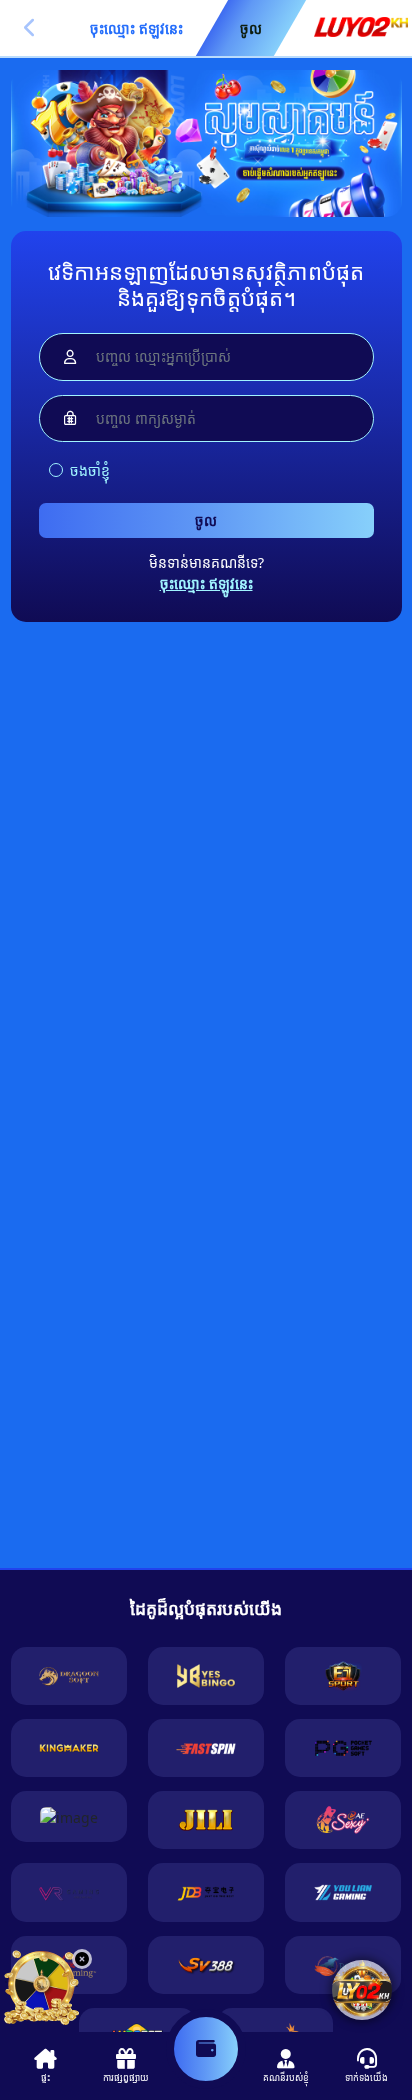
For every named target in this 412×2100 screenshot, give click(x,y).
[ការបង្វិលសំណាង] (41, 1987)
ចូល (206, 520)
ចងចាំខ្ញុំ (90, 470)
